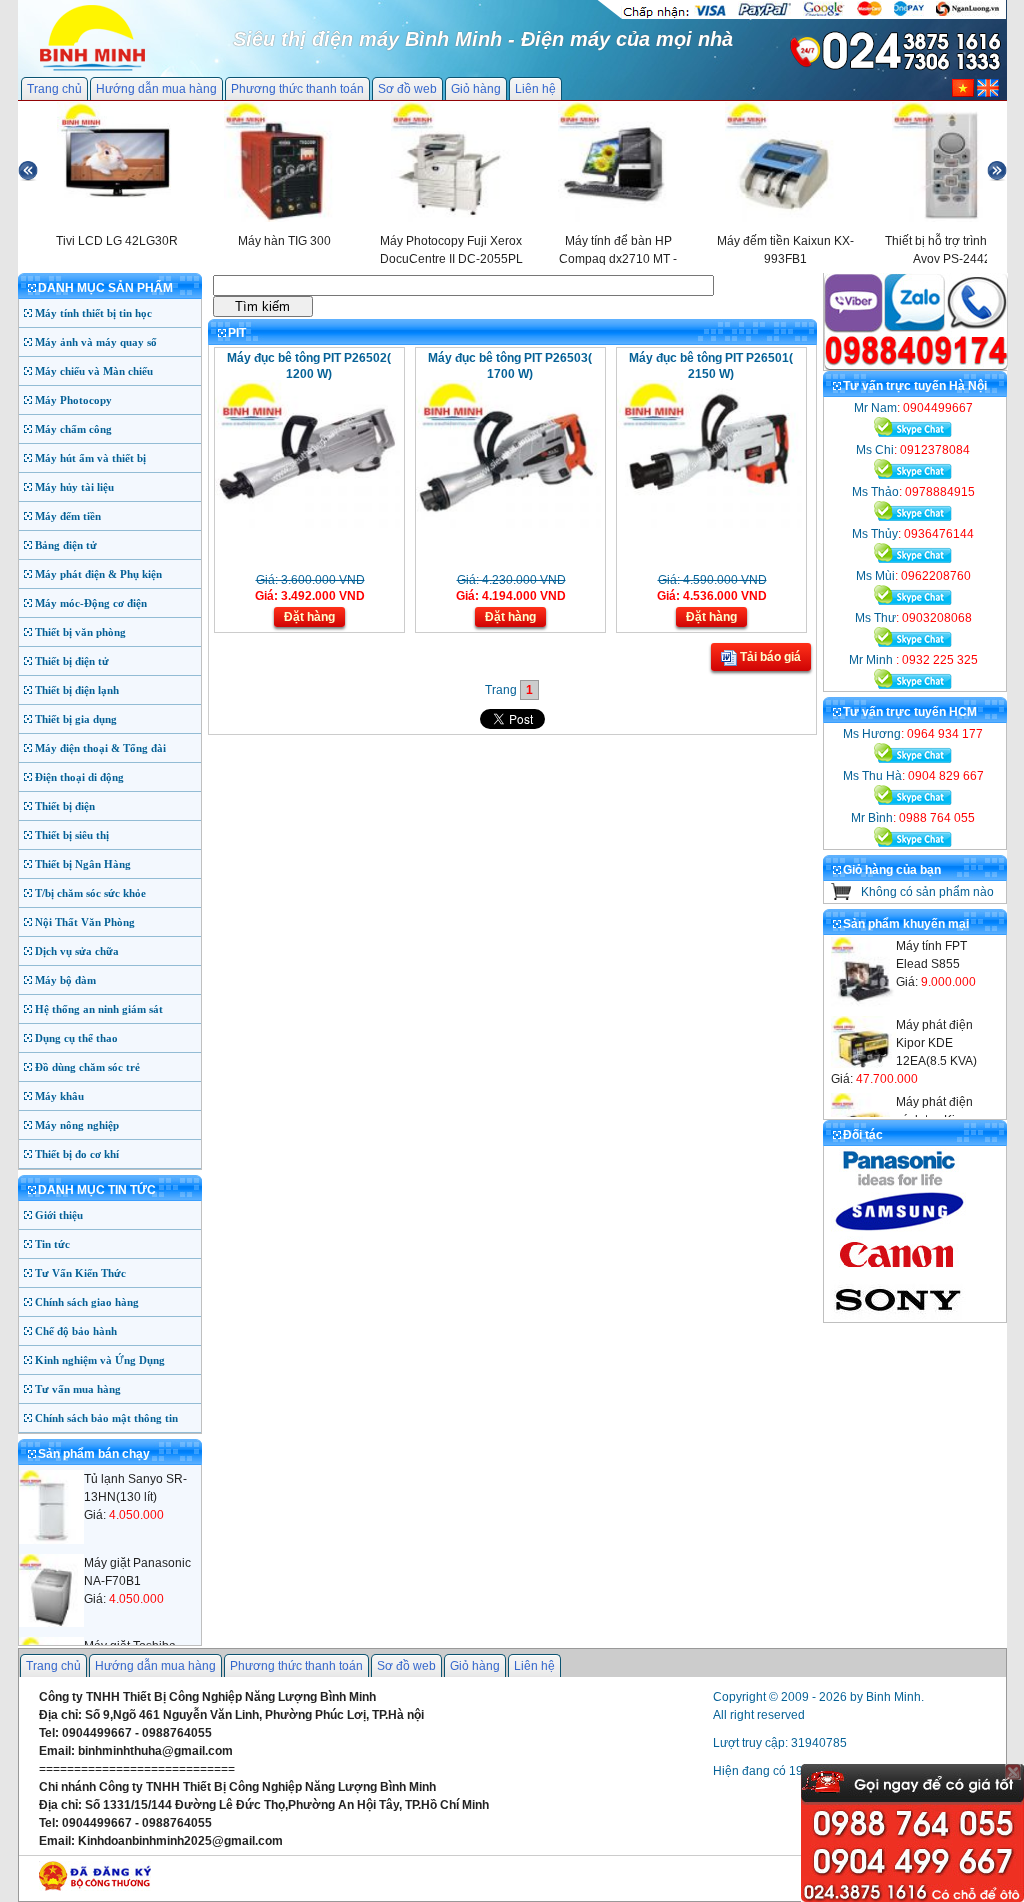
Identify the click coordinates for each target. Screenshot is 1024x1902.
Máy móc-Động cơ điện (91, 603)
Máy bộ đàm (65, 980)
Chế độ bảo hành (76, 1331)
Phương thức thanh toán (297, 89)
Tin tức (52, 1244)
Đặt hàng (309, 617)
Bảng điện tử (66, 545)
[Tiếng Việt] (963, 93)
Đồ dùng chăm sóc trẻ (87, 1067)
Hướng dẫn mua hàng (156, 89)
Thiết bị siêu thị (72, 835)
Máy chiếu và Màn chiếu (94, 371)
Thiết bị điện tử (72, 661)
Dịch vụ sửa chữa (77, 951)
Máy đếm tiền (68, 516)
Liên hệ (535, 89)
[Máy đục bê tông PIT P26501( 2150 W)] (709, 524)
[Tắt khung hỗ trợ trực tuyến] (1013, 1772)
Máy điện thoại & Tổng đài (100, 748)
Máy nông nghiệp (77, 1125)
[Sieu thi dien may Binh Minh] (92, 69)
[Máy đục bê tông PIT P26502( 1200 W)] (307, 524)
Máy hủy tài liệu (74, 487)
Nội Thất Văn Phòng (85, 922)
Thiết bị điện (65, 806)
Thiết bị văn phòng (80, 632)
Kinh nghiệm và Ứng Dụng (100, 1360)
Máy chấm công (73, 429)
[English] (988, 93)
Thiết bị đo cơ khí (77, 1154)
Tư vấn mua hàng (78, 1389)
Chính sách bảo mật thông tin (106, 1418)
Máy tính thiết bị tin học (93, 313)
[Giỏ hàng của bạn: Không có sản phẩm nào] (841, 896)
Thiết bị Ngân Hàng (83, 864)
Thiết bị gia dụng (76, 719)
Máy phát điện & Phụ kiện (98, 574)
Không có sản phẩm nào (927, 892)
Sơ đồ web (407, 89)
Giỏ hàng (476, 89)
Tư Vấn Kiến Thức (80, 1273)
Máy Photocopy (73, 400)
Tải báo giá (769, 657)
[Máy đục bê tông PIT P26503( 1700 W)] (508, 524)
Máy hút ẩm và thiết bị (90, 458)
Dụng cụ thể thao (76, 1038)
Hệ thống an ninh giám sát (99, 1009)
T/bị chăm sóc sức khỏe (90, 893)
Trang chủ (54, 89)
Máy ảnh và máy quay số (96, 342)
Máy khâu (59, 1096)
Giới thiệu (59, 1215)
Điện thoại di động (79, 777)
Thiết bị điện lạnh (77, 690)
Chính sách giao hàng (87, 1302)
